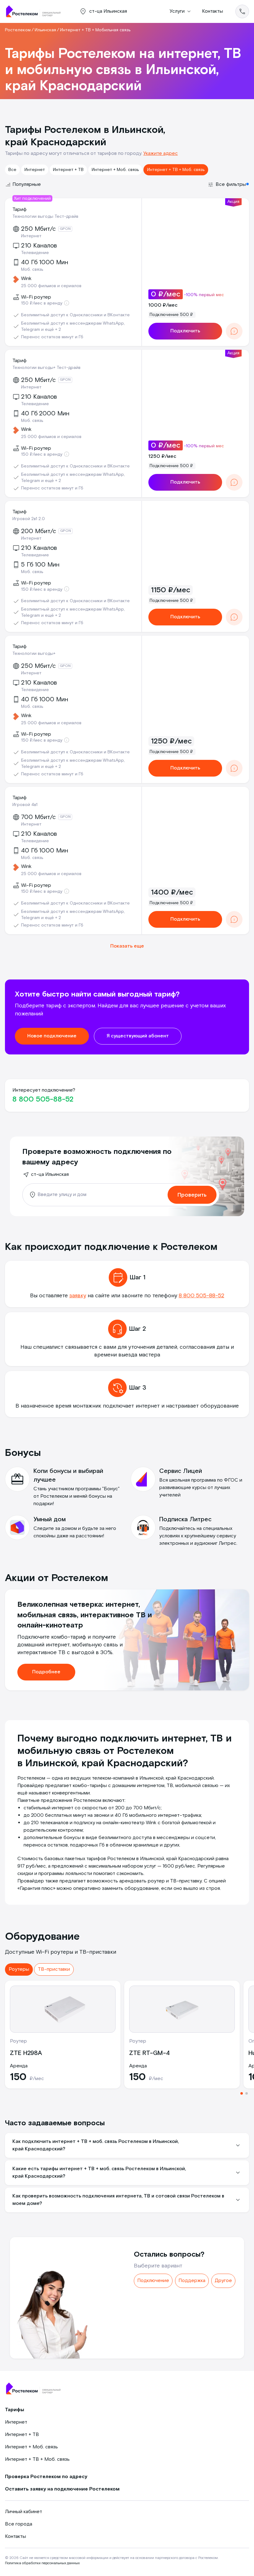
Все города (19, 2524)
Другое (223, 2281)
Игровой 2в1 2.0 (29, 519)
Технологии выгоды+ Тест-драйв (46, 368)
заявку (78, 1296)
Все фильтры (231, 184)
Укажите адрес (161, 153)
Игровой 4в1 (25, 805)
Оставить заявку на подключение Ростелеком (62, 2489)
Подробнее (46, 1672)
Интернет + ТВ (68, 170)
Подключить (185, 331)
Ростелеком (18, 30)
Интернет (35, 170)
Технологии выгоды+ (34, 654)
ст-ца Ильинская (50, 1174)
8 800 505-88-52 (43, 1099)
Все (12, 170)
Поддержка (192, 2281)
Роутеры (19, 1969)
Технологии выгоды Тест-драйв (45, 217)
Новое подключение (52, 1036)
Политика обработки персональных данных (42, 2563)
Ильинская (45, 30)
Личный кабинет (24, 2512)
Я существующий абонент (138, 1036)
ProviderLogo (36, 11)
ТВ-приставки (54, 1969)
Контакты (212, 11)
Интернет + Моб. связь (115, 170)
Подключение (153, 2281)
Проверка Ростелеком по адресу (46, 2477)
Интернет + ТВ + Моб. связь (176, 170)
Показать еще (127, 946)
